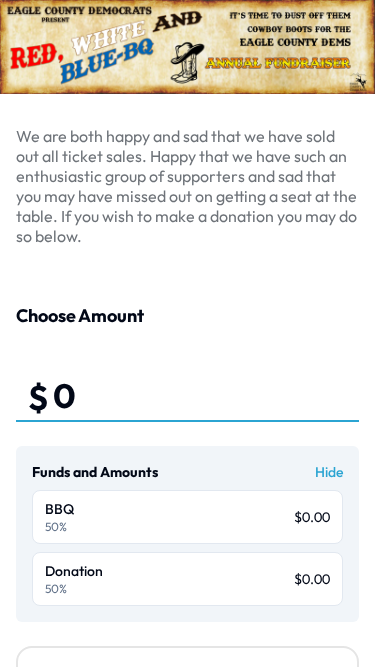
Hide (329, 472)
